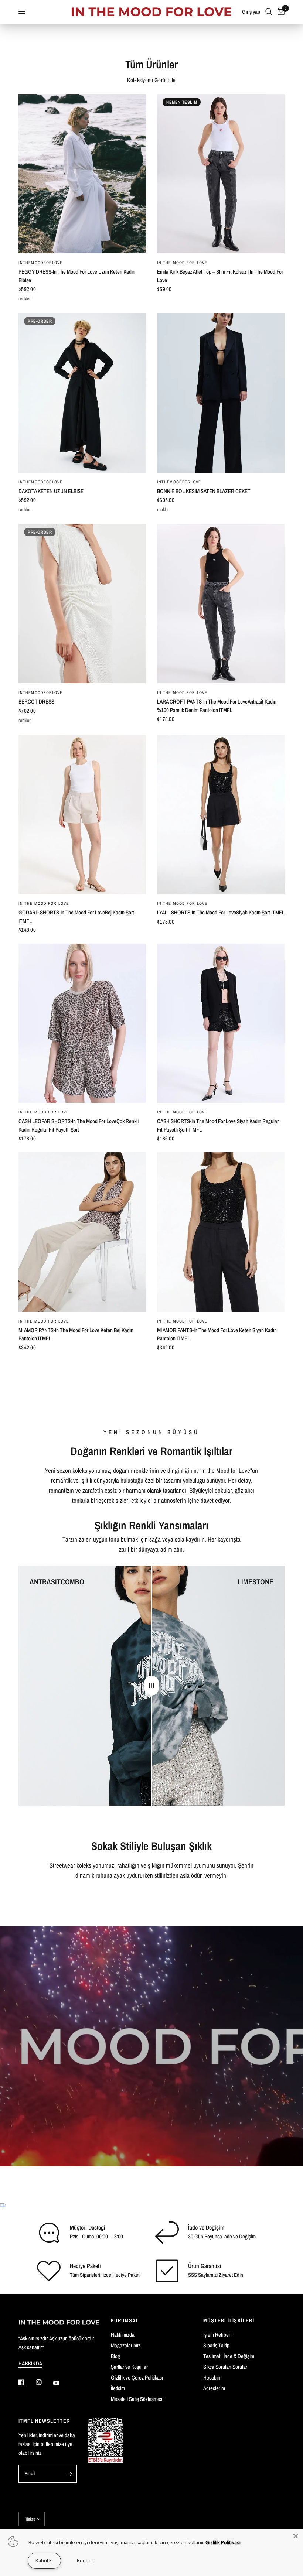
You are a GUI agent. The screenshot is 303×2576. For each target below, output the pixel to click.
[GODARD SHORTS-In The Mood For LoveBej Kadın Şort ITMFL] (82, 815)
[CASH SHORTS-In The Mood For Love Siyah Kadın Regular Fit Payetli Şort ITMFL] (221, 1023)
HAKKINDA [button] (30, 2363)
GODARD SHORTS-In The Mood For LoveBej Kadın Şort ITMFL (76, 917)
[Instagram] (44, 2382)
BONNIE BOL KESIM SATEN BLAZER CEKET (204, 491)
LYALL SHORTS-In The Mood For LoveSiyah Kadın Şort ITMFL (221, 912)
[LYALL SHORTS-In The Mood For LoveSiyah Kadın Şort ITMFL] (221, 815)
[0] (280, 12)
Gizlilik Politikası (223, 2542)
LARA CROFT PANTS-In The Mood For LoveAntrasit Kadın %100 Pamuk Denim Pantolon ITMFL (217, 706)
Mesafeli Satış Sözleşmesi (137, 2399)
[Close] (296, 2536)
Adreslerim (214, 2388)
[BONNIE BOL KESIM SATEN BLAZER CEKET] (221, 393)
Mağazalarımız (126, 2345)
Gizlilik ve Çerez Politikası (137, 2377)
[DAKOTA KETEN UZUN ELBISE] (82, 393)
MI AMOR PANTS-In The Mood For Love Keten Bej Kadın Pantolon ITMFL (76, 1334)
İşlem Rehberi (217, 2335)
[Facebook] (27, 2382)
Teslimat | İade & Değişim (229, 2356)
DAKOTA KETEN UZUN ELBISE (51, 491)
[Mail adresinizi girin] (69, 2474)
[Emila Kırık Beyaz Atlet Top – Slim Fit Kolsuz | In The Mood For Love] (221, 174)
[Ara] (269, 12)
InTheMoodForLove (41, 263)
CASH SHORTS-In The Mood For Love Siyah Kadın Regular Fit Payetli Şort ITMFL (218, 1125)
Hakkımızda (123, 2335)
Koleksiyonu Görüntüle (151, 80)
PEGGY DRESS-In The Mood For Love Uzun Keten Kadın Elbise (77, 276)
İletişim (118, 2388)
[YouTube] (61, 2383)
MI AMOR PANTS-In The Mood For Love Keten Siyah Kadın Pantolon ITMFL (217, 1334)
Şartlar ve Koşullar (129, 2367)
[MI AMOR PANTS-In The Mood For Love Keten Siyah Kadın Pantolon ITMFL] (221, 1232)
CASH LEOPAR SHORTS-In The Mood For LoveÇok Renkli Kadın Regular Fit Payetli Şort (79, 1125)
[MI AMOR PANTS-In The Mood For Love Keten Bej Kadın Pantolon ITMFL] (82, 1232)
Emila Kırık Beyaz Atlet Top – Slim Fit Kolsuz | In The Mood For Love (220, 276)
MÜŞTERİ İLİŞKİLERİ (229, 2320)
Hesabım (212, 2377)
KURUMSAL (125, 2320)
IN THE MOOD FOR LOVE (182, 263)
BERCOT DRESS (36, 702)
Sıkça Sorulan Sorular (225, 2367)
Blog (115, 2356)
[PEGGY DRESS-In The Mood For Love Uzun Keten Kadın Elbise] (82, 174)
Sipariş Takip (216, 2345)
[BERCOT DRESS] (82, 604)
